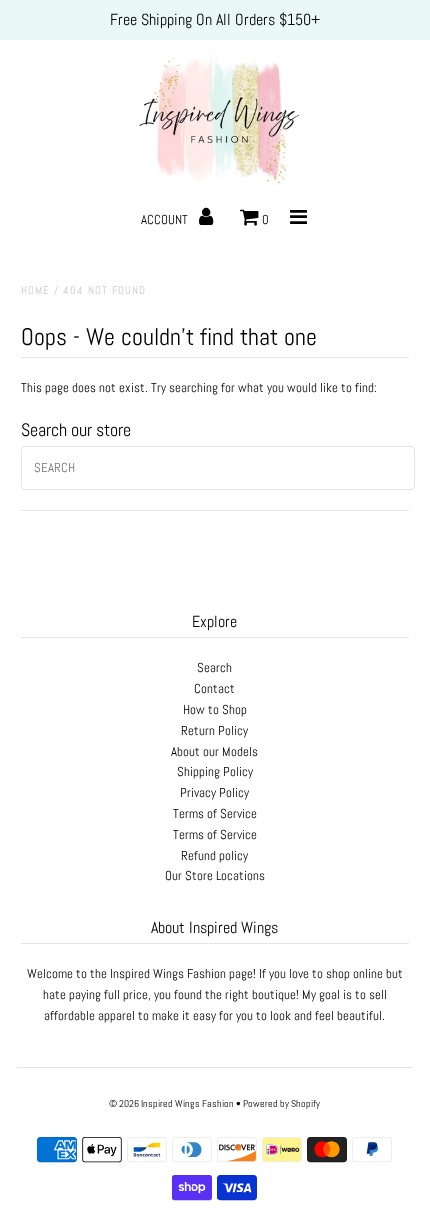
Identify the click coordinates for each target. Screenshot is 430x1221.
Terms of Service (215, 813)
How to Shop (215, 709)
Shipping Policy (215, 771)
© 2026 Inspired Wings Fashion (171, 1103)
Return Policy (214, 730)
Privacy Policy (214, 792)
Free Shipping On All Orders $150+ (215, 19)
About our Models (214, 751)
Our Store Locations (215, 875)
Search (214, 667)
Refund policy (214, 855)
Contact (214, 688)
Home (35, 290)
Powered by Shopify (281, 1103)
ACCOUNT (166, 219)
